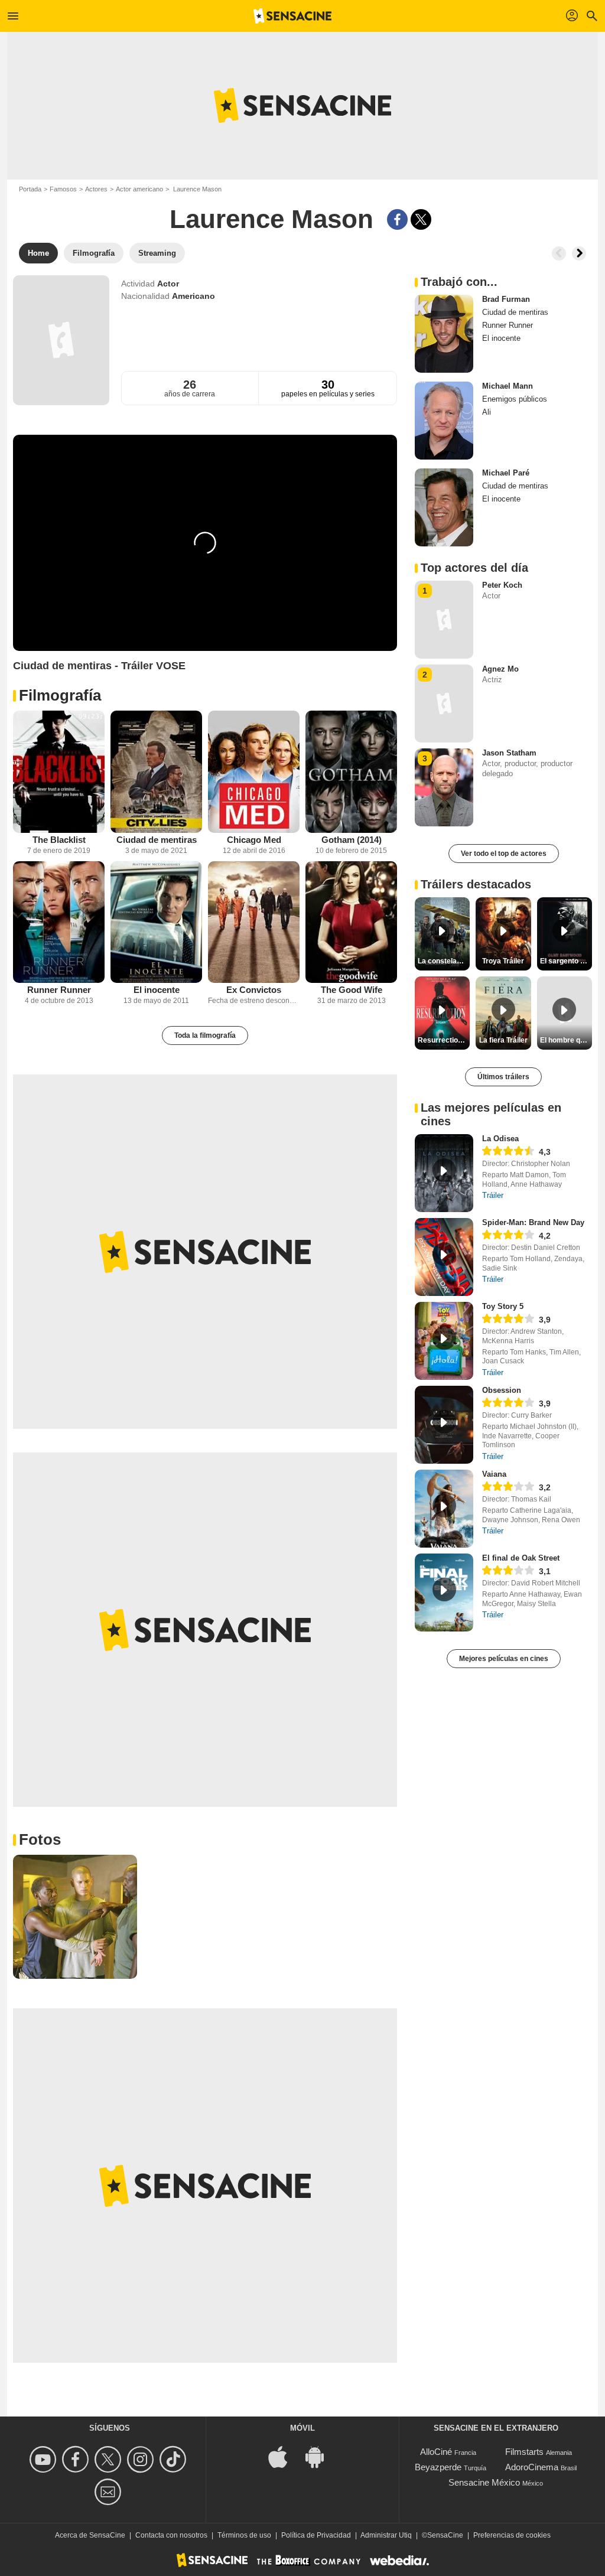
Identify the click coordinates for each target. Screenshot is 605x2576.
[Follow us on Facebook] (77, 2459)
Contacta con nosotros (171, 2535)
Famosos (63, 189)
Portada (30, 189)
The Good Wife (352, 990)
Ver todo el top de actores (504, 854)
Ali (487, 412)
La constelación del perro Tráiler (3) (444, 961)
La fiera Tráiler (503, 1040)
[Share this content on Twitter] (421, 219)
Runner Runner (59, 990)
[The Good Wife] (351, 922)
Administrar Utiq (386, 2535)
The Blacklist (59, 840)
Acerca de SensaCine (90, 2535)
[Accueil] (292, 16)
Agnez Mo (500, 669)
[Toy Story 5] (444, 1341)
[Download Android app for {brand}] (321, 2456)
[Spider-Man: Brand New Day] (444, 1257)
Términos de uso (244, 2535)
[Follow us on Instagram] (142, 2459)
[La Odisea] (444, 1173)
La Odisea (500, 1139)
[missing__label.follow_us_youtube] (45, 2459)
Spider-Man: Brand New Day (533, 1222)
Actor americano (139, 189)
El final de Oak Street (521, 1558)
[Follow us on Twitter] (110, 2459)
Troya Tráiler (503, 961)
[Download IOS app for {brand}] (284, 2456)
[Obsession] (444, 1425)
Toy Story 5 (503, 1306)
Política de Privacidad (316, 2535)
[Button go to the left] (559, 253)
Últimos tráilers (503, 1077)
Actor (168, 284)
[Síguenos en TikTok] (175, 2459)
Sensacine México (484, 2482)
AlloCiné (436, 2452)
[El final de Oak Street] (444, 1593)
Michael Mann (508, 386)
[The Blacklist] (59, 772)
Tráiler (493, 1195)
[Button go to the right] (579, 253)
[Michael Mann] (444, 421)
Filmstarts (524, 2452)
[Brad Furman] (444, 334)
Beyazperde (438, 2467)
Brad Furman (506, 299)
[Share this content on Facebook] (397, 219)
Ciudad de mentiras (157, 840)
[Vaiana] (444, 1509)
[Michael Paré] (444, 507)
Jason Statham (509, 753)
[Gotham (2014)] (351, 772)
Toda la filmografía (205, 1035)
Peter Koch (502, 585)
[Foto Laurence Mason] (75, 1917)
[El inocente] (156, 922)
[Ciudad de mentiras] (156, 772)
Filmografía (60, 695)
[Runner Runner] (59, 922)
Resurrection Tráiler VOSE (444, 1040)
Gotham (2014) (352, 840)
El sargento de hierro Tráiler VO (566, 961)
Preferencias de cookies (512, 2535)
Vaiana (494, 1474)
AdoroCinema (532, 2467)
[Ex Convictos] (254, 922)
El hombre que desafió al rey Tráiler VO (566, 1040)
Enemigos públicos (515, 399)
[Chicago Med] (254, 772)
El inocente (157, 990)
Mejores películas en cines (504, 1659)
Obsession (502, 1390)
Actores (96, 189)
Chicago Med (254, 840)
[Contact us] (110, 2492)
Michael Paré (506, 473)
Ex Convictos (254, 990)
